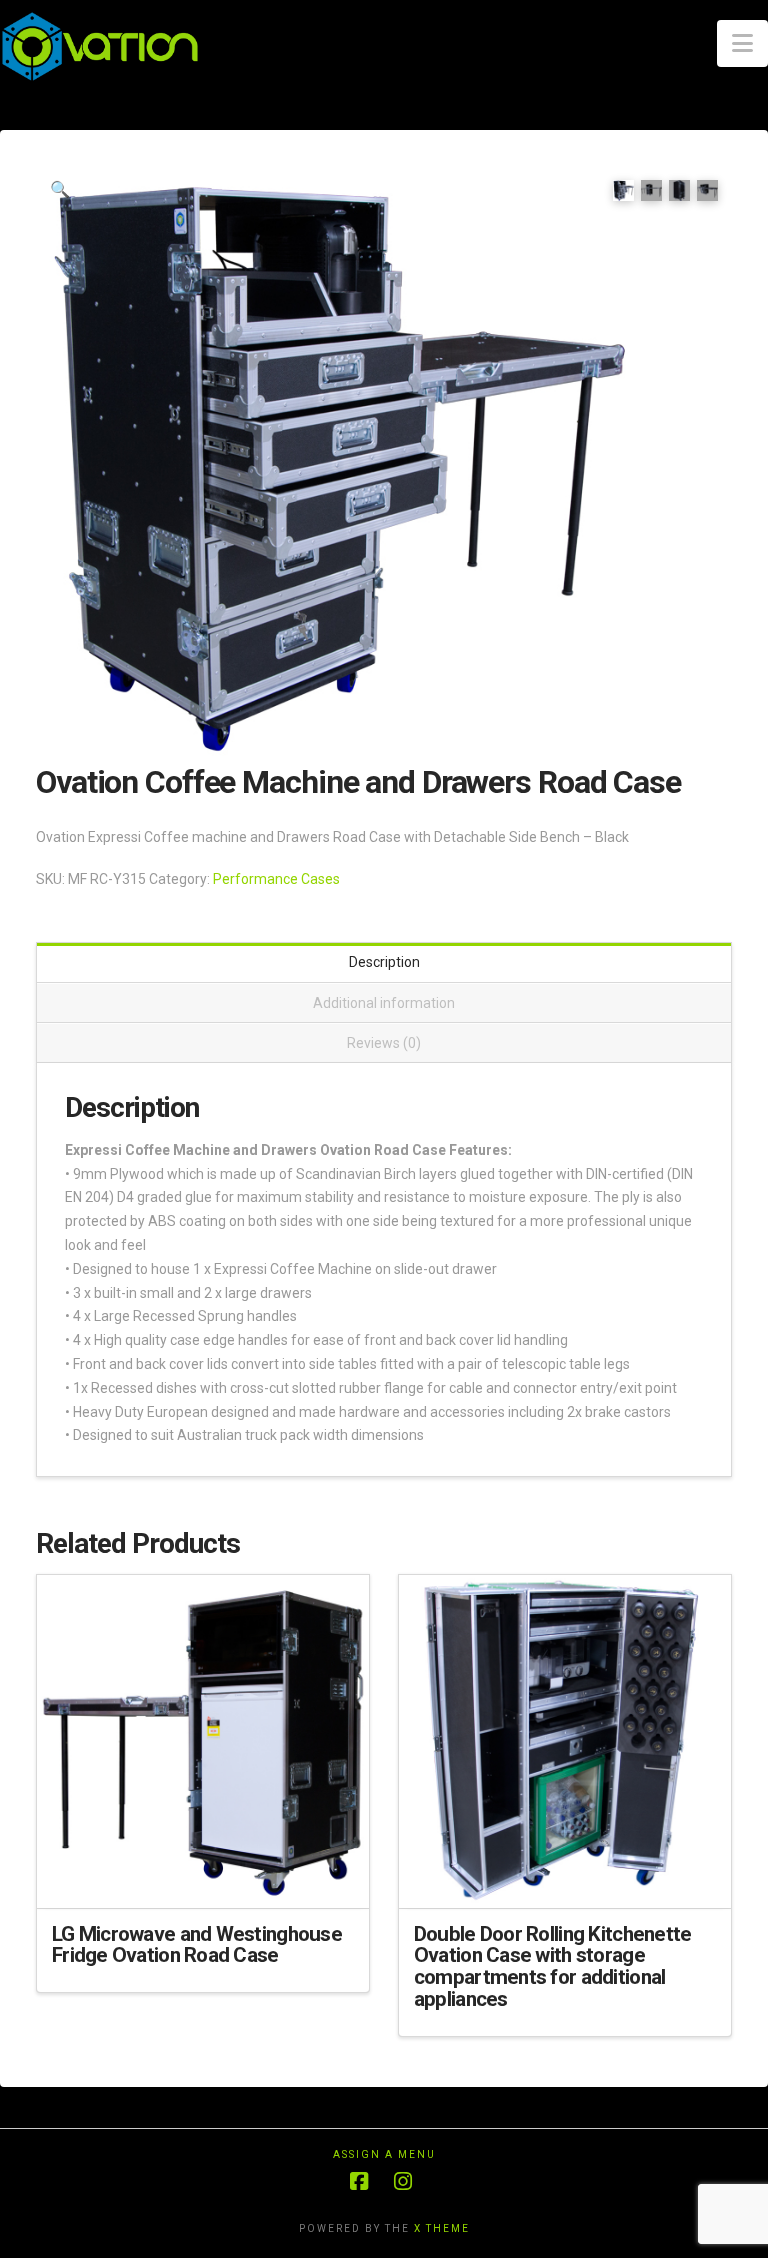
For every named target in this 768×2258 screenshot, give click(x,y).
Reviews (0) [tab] (384, 1043)
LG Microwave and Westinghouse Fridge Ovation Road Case (197, 1945)
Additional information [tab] (384, 1003)
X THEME (442, 2228)
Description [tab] (384, 962)
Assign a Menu (384, 2154)
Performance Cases (276, 879)
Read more (203, 1875)
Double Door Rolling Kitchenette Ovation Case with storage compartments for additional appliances (553, 1966)
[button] (742, 43)
